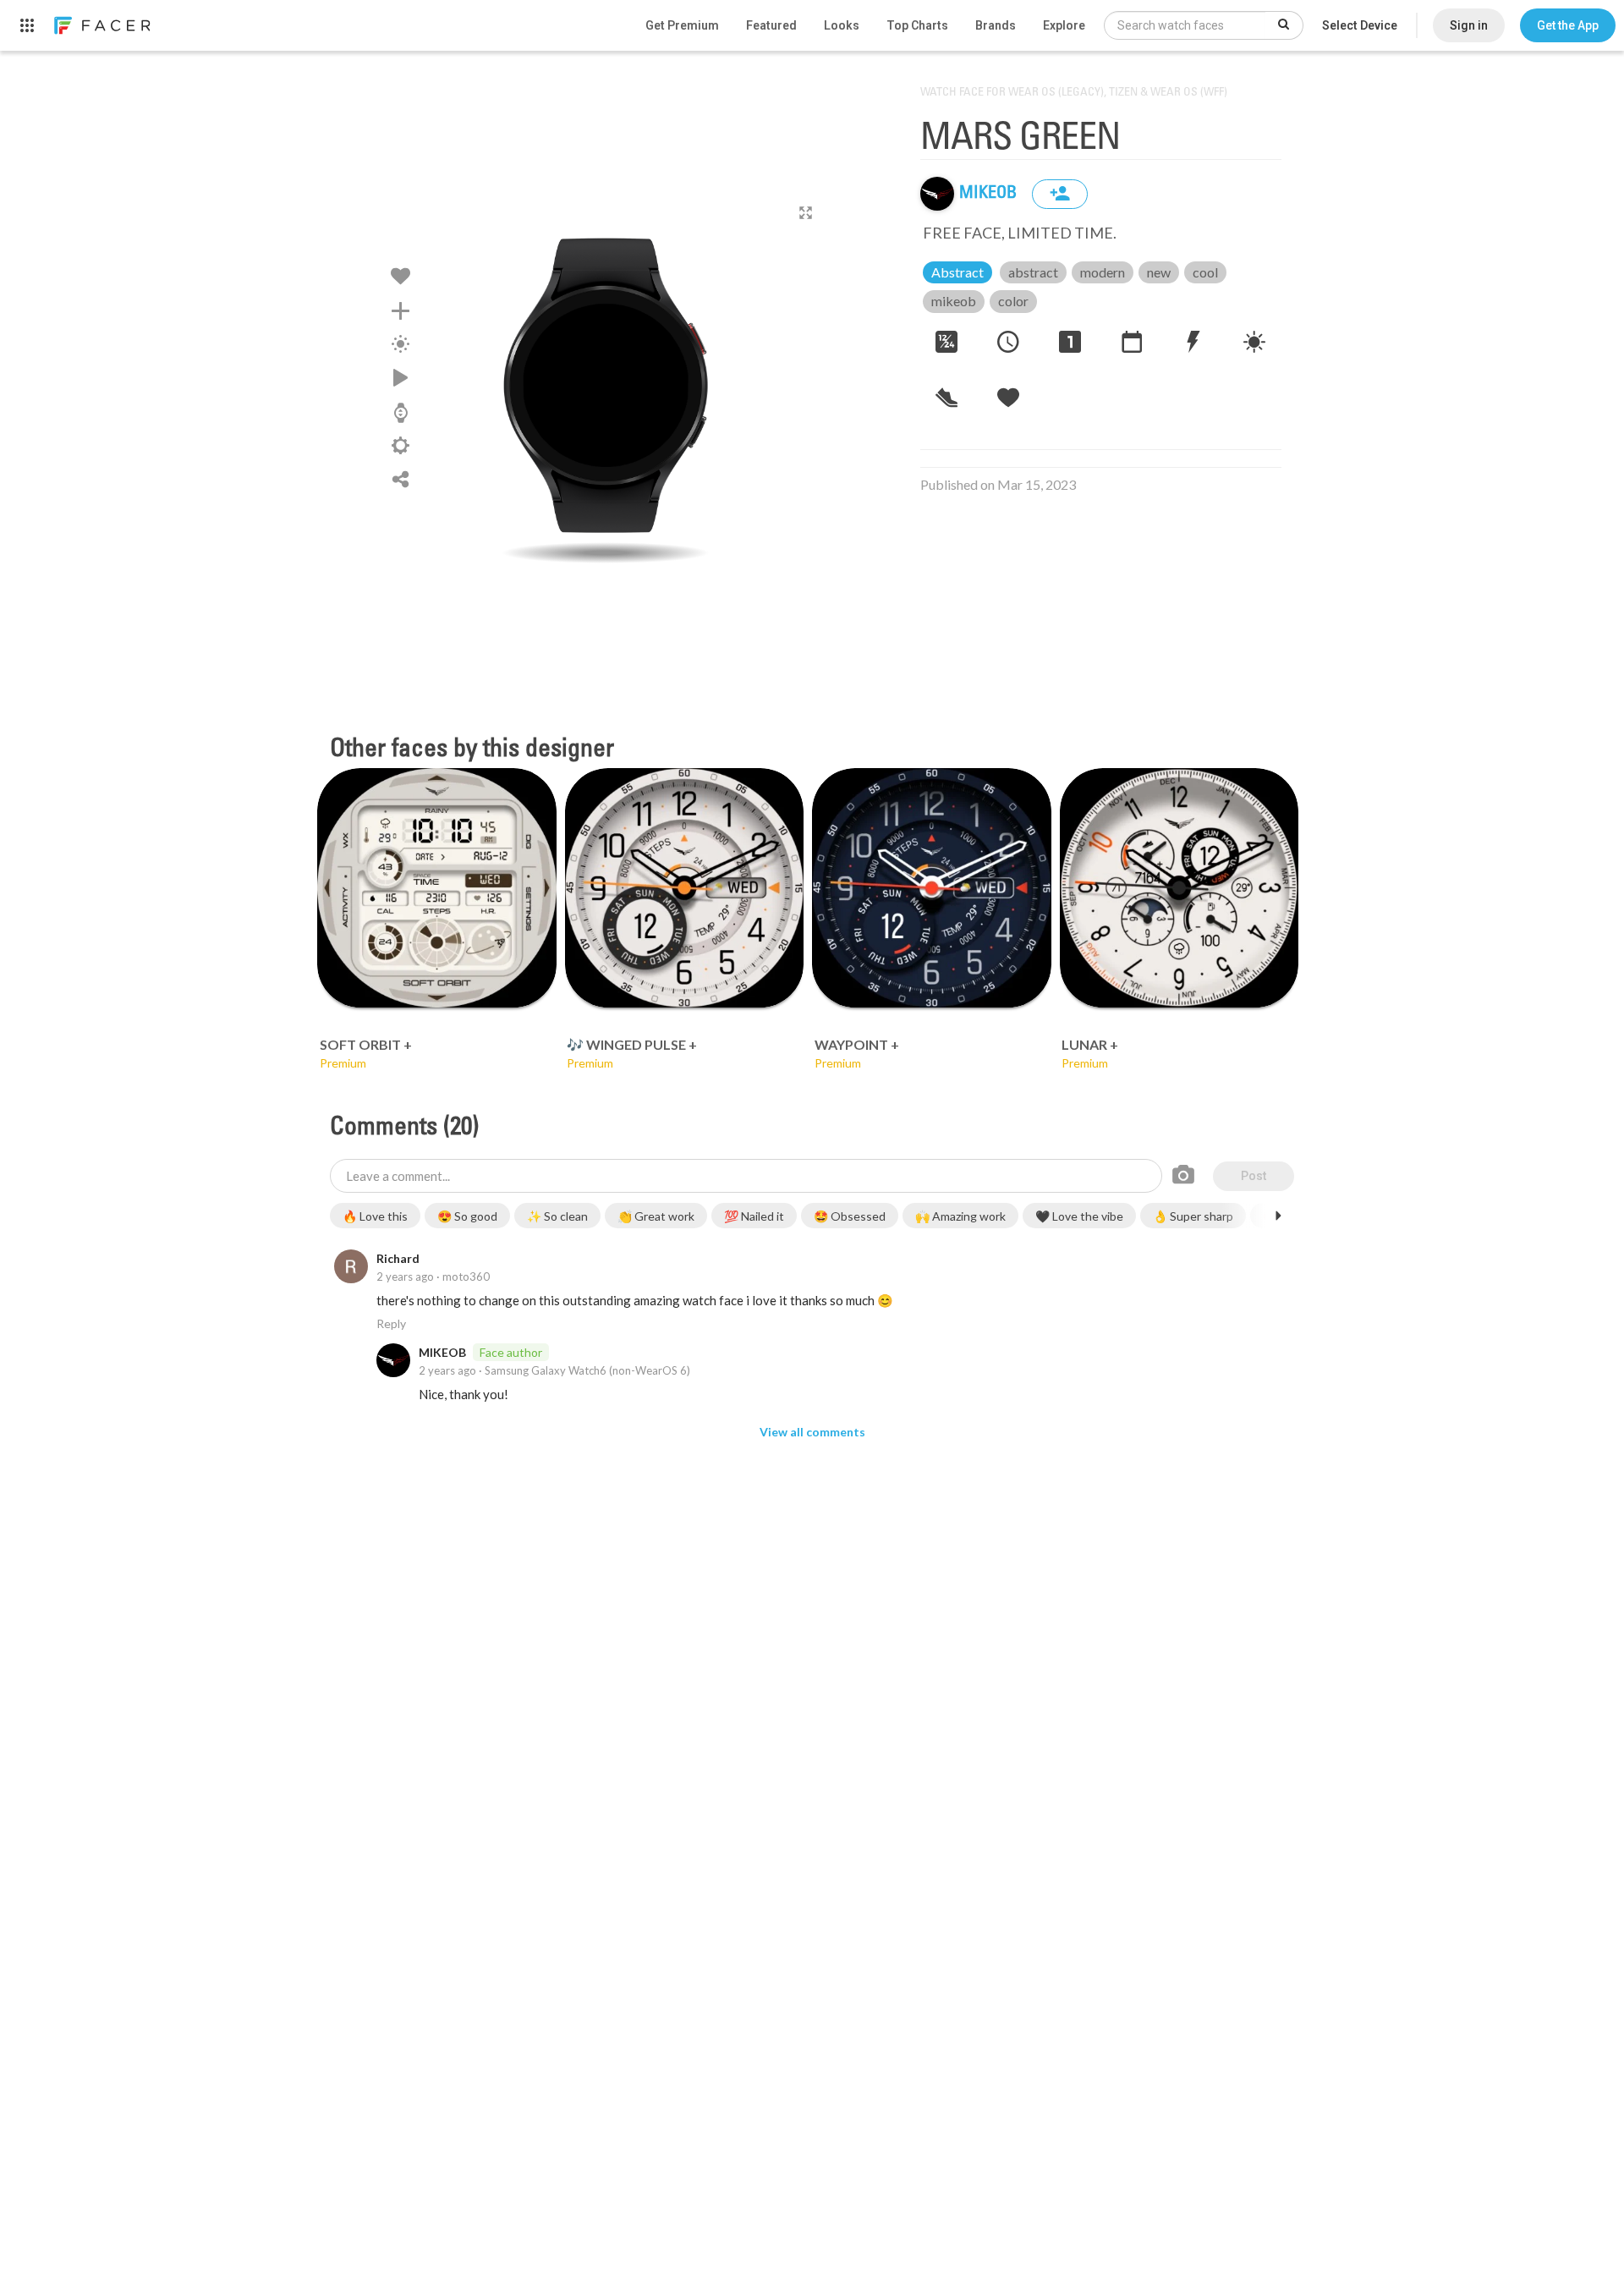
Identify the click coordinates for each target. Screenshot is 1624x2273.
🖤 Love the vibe (1079, 1216)
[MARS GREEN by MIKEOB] (606, 385)
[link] (101, 25)
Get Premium (682, 25)
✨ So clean (557, 1216)
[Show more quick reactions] (1278, 1216)
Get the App (1568, 25)
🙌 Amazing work (960, 1216)
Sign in (1469, 25)
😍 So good (467, 1216)
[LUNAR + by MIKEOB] (1180, 888)
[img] (937, 194)
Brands (996, 25)
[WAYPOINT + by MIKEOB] (932, 888)
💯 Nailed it (754, 1216)
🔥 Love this (375, 1216)
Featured (771, 25)
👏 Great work (656, 1216)
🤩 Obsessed (850, 1216)
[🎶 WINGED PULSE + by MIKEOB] (685, 888)
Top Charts (917, 25)
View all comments (812, 1432)
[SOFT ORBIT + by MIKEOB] (437, 888)
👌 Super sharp (1193, 1216)
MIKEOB (990, 194)
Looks (842, 25)
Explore (1064, 25)
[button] (1568, 25)
